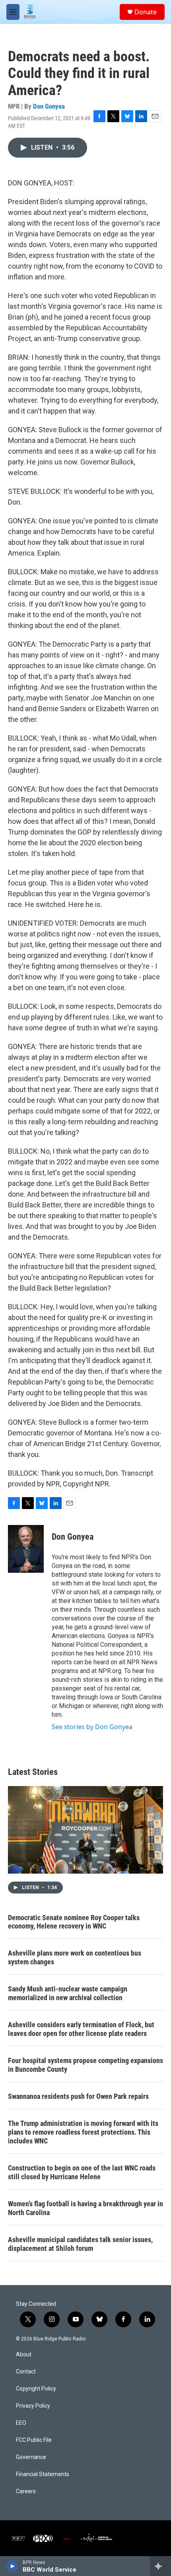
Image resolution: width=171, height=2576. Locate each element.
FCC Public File (34, 2440)
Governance (31, 2457)
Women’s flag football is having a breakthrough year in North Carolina (85, 2208)
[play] (12, 2566)
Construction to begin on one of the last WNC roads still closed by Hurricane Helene (82, 2172)
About (24, 2355)
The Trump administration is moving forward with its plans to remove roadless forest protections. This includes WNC (83, 2132)
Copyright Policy (36, 2389)
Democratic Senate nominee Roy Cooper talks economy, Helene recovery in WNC (74, 1922)
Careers (26, 2491)
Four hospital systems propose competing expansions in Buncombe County (85, 2065)
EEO (21, 2423)
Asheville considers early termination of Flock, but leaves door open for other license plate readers (81, 2029)
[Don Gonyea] (26, 1549)
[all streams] (160, 2566)
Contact (26, 2372)
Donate (146, 12)
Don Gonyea (49, 106)
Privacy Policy (33, 2406)
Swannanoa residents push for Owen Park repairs (78, 2096)
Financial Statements (43, 2474)
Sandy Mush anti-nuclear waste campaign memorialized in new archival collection (68, 1993)
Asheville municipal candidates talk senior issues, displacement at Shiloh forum (80, 2244)
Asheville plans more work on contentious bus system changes (75, 1957)
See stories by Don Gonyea (92, 1727)
